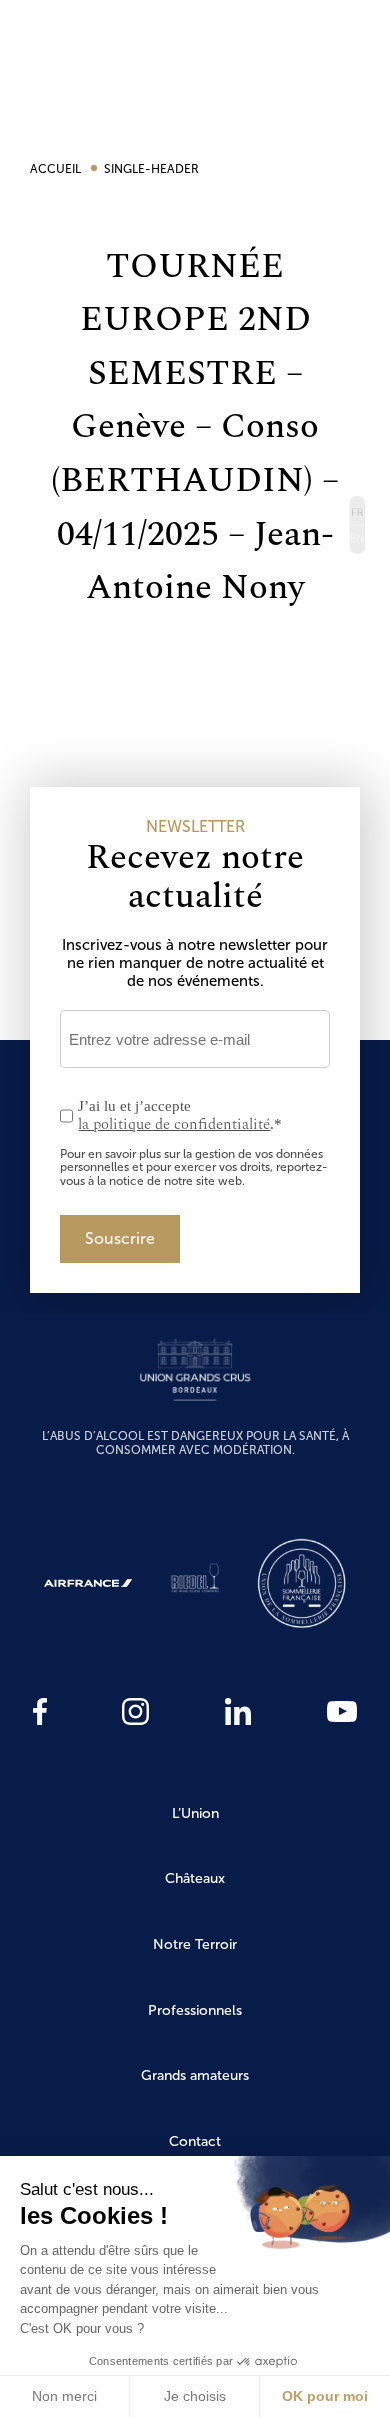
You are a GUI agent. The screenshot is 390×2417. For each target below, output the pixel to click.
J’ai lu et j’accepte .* (180, 1116)
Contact (195, 2141)
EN (356, 540)
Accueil (57, 169)
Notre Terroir (195, 1944)
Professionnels (195, 2010)
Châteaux (195, 1878)
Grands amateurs (195, 2075)
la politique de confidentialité (174, 1124)
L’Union (195, 1813)
